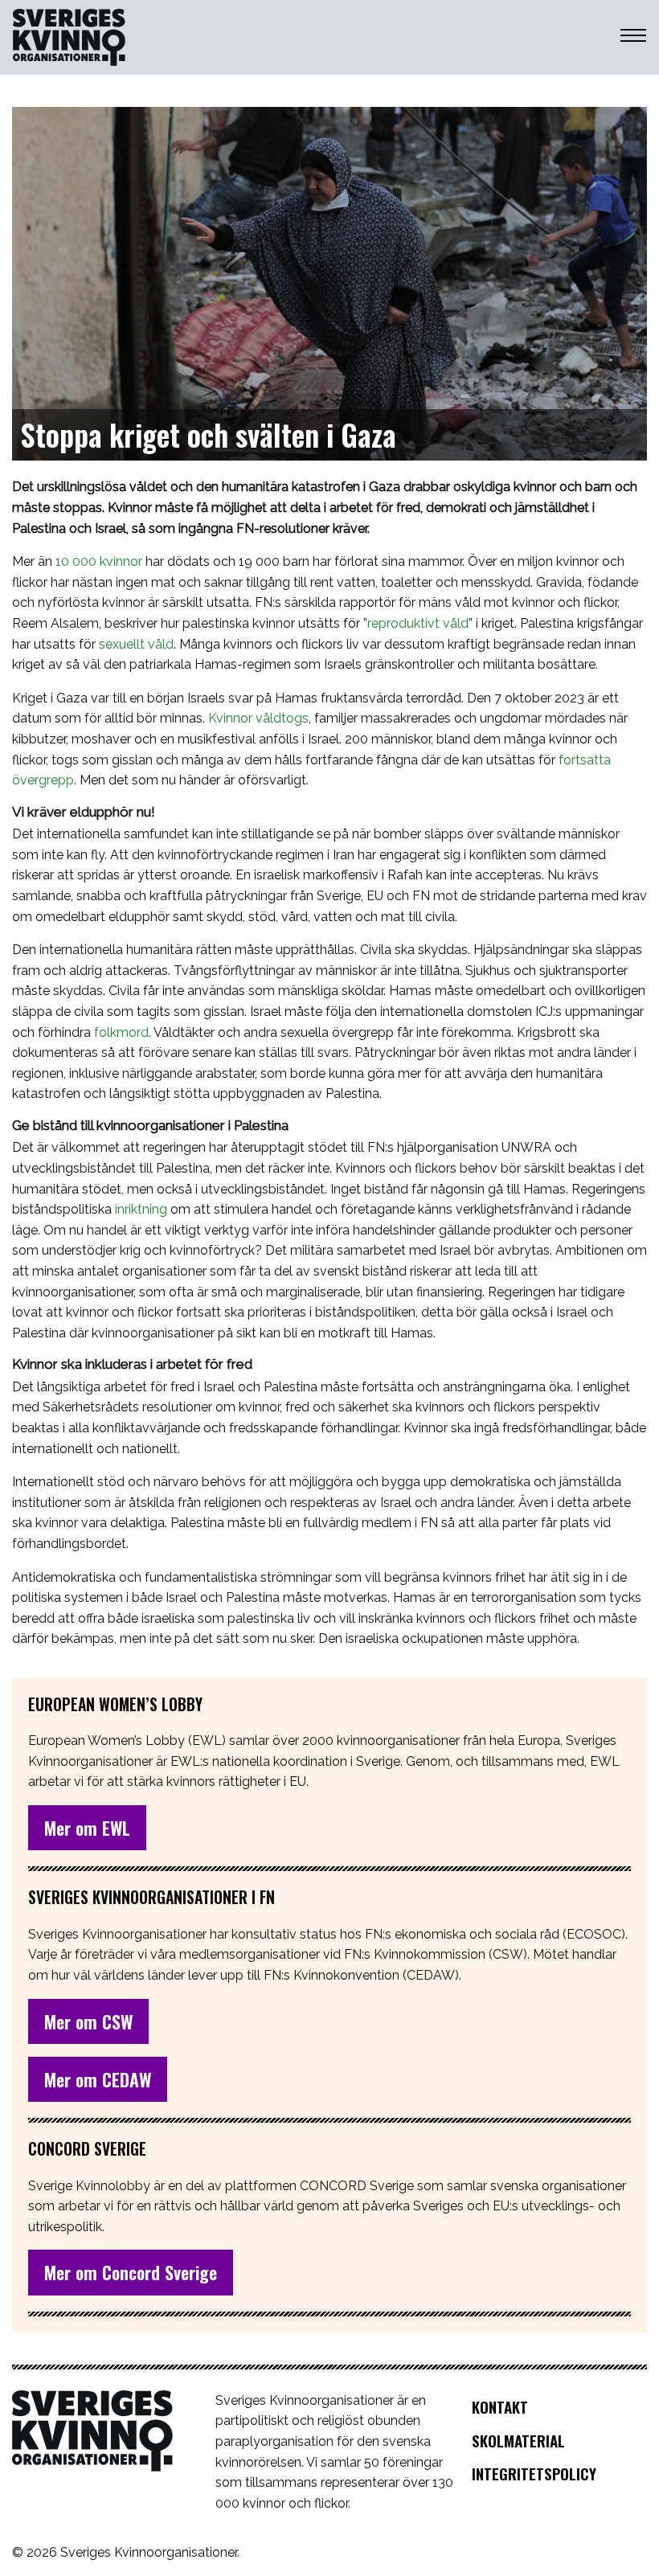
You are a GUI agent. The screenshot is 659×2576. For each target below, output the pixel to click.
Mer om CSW (88, 2021)
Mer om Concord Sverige (131, 2272)
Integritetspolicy (534, 2474)
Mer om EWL (87, 1828)
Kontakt (500, 2407)
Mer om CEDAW (98, 2079)
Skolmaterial (518, 2441)
